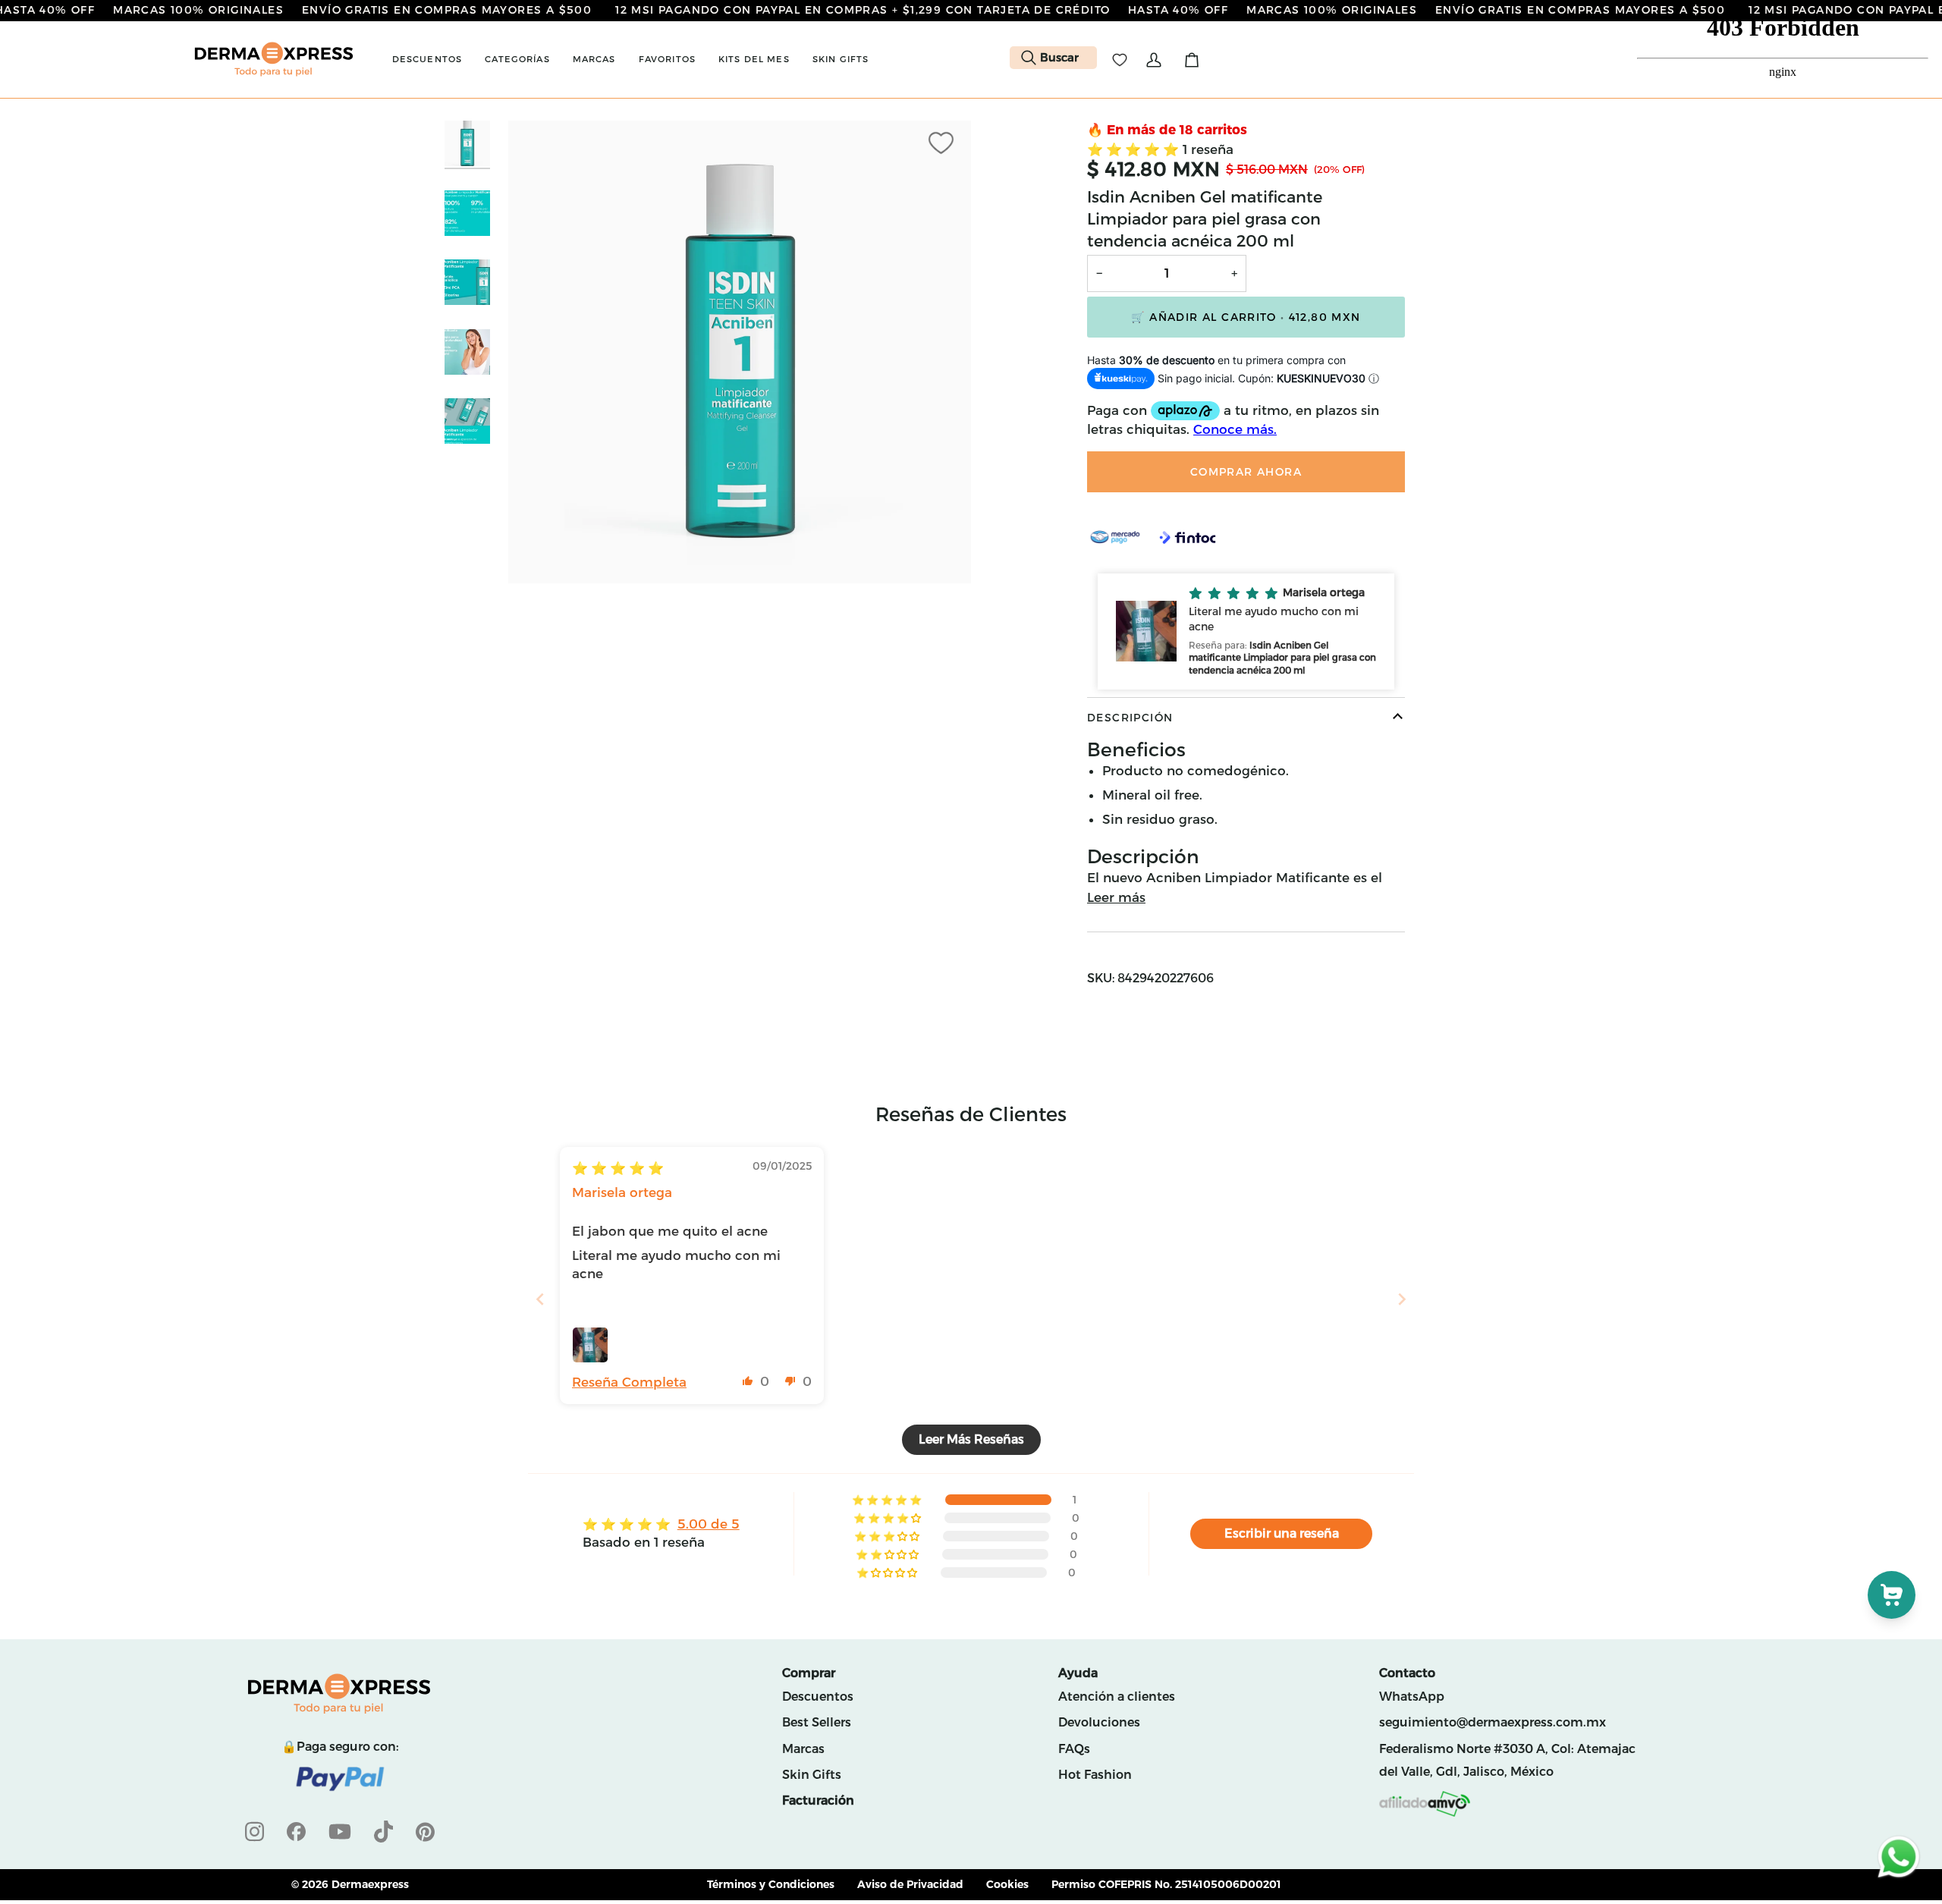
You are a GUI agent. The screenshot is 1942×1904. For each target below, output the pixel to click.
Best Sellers (817, 1722)
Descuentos (818, 1697)
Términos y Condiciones (771, 1884)
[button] (427, 60)
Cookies (1007, 1884)
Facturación (818, 1800)
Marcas (803, 1749)
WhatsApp (1412, 1697)
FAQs (1074, 1749)
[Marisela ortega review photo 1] (590, 1345)
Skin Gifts (812, 1775)
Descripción (1130, 718)
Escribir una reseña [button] (1282, 1533)
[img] (618, 1168)
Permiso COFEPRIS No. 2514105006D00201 (1166, 1884)
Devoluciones (1099, 1722)
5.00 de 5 (709, 1524)
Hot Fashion (1095, 1775)
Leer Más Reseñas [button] (971, 1439)
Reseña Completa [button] (629, 1382)
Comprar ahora (1246, 472)
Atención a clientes (1117, 1697)
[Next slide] (1402, 1299)
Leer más (1116, 897)
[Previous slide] (540, 1299)
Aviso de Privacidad (910, 1884)
